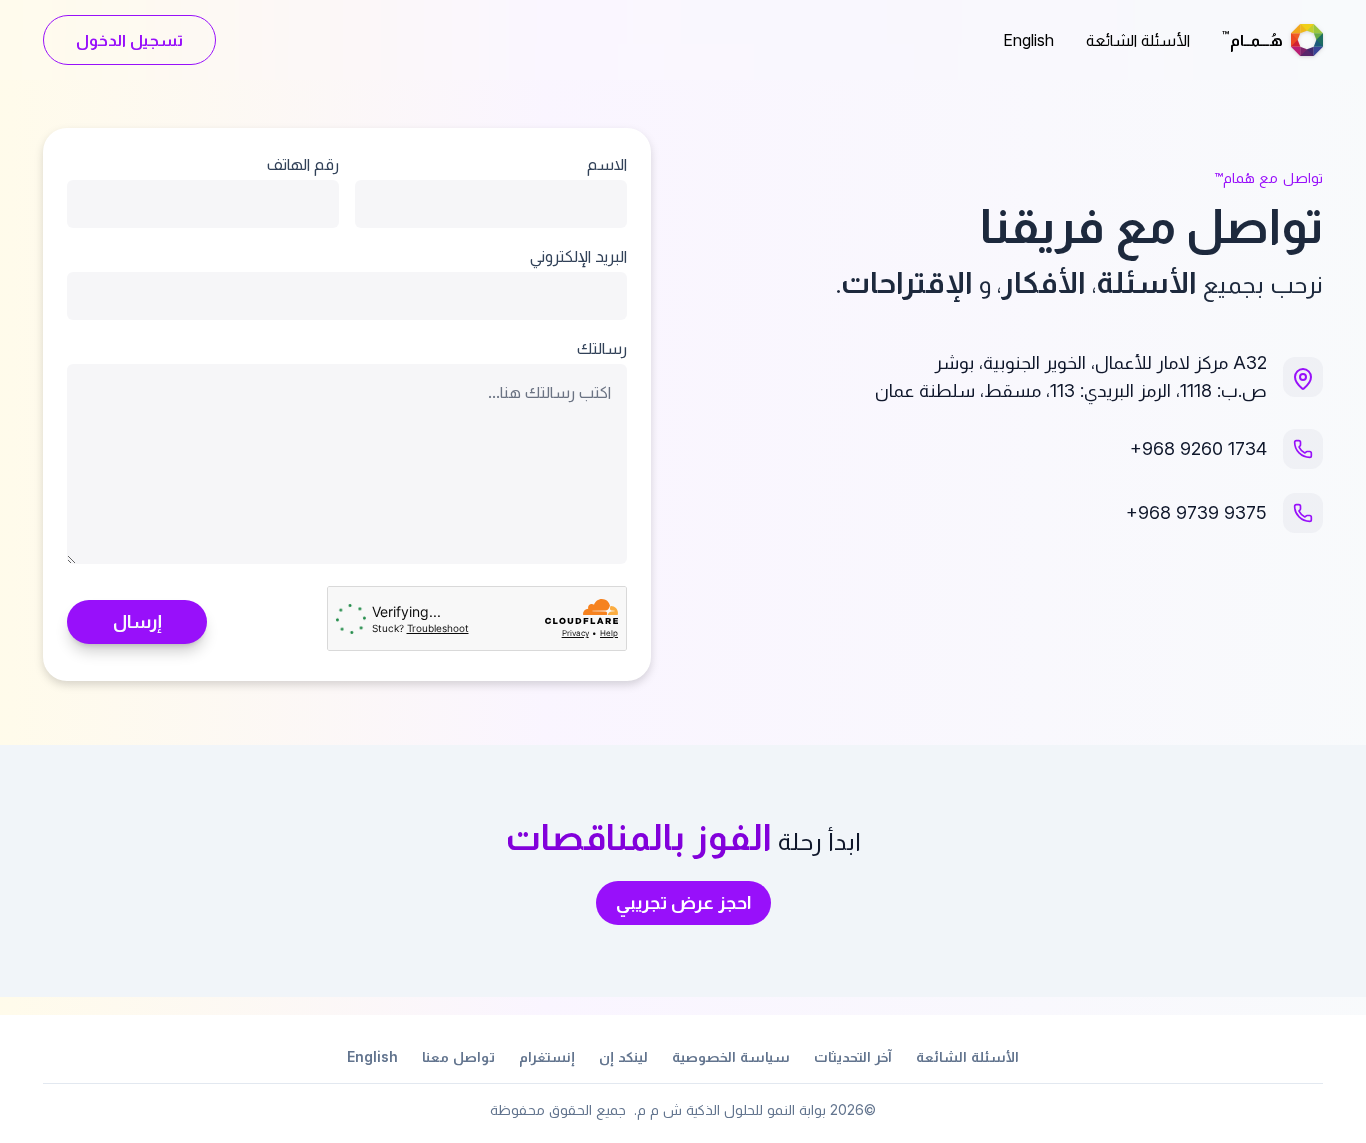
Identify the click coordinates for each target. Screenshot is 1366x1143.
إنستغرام (547, 1056)
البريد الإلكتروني (578, 256)
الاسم (607, 164)
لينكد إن (623, 1056)
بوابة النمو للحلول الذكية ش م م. (730, 1109)
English (1028, 40)
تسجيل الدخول (129, 40)
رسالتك (602, 348)
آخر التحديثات (853, 1056)
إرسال (137, 621)
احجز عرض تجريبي (683, 902)
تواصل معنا (458, 1056)
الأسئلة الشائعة (1138, 40)
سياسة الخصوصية (731, 1056)
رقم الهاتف (303, 164)
